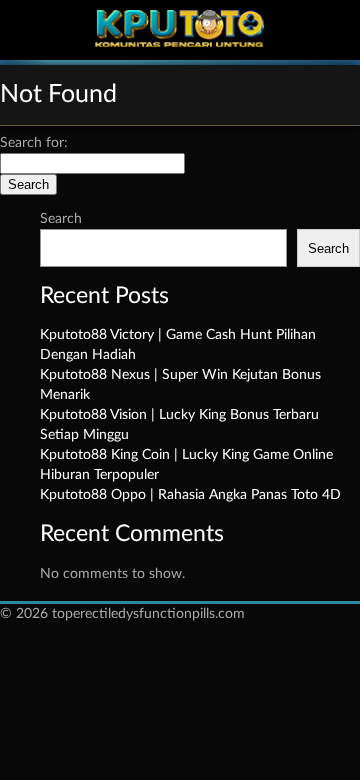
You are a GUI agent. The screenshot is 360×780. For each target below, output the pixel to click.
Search (61, 219)
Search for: (34, 143)
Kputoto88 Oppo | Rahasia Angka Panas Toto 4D (190, 495)
